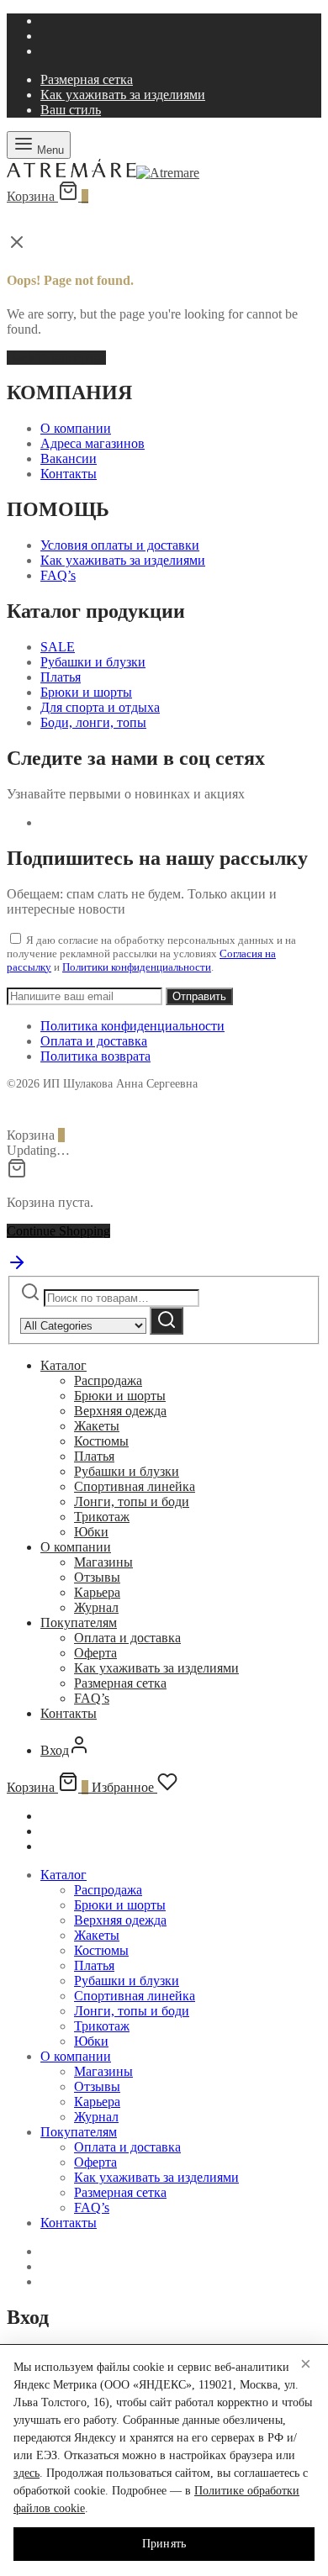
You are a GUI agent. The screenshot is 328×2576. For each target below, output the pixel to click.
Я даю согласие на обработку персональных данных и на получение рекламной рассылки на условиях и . (151, 953)
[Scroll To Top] (17, 1268)
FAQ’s (58, 575)
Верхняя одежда (120, 1411)
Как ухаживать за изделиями (123, 95)
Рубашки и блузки (93, 662)
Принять (164, 2544)
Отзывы (97, 1577)
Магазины (103, 1562)
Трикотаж (102, 1517)
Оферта (95, 1653)
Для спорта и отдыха (100, 707)
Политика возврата (95, 1056)
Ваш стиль (71, 110)
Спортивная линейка (135, 1486)
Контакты (69, 474)
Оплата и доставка (94, 1041)
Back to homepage (56, 358)
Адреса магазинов (93, 443)
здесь (26, 2473)
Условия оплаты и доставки (120, 545)
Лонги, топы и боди (132, 1501)
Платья (61, 677)
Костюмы (101, 1441)
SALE (58, 647)
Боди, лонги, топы (93, 722)
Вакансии (69, 458)
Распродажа (108, 1380)
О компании (76, 428)
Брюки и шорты (86, 692)
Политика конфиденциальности (132, 1026)
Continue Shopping (58, 1231)
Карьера (97, 1592)
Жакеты (97, 1426)
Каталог (63, 1365)
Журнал (96, 1607)
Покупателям (79, 1623)
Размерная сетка (87, 79)
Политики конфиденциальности (137, 967)
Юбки (91, 1532)
